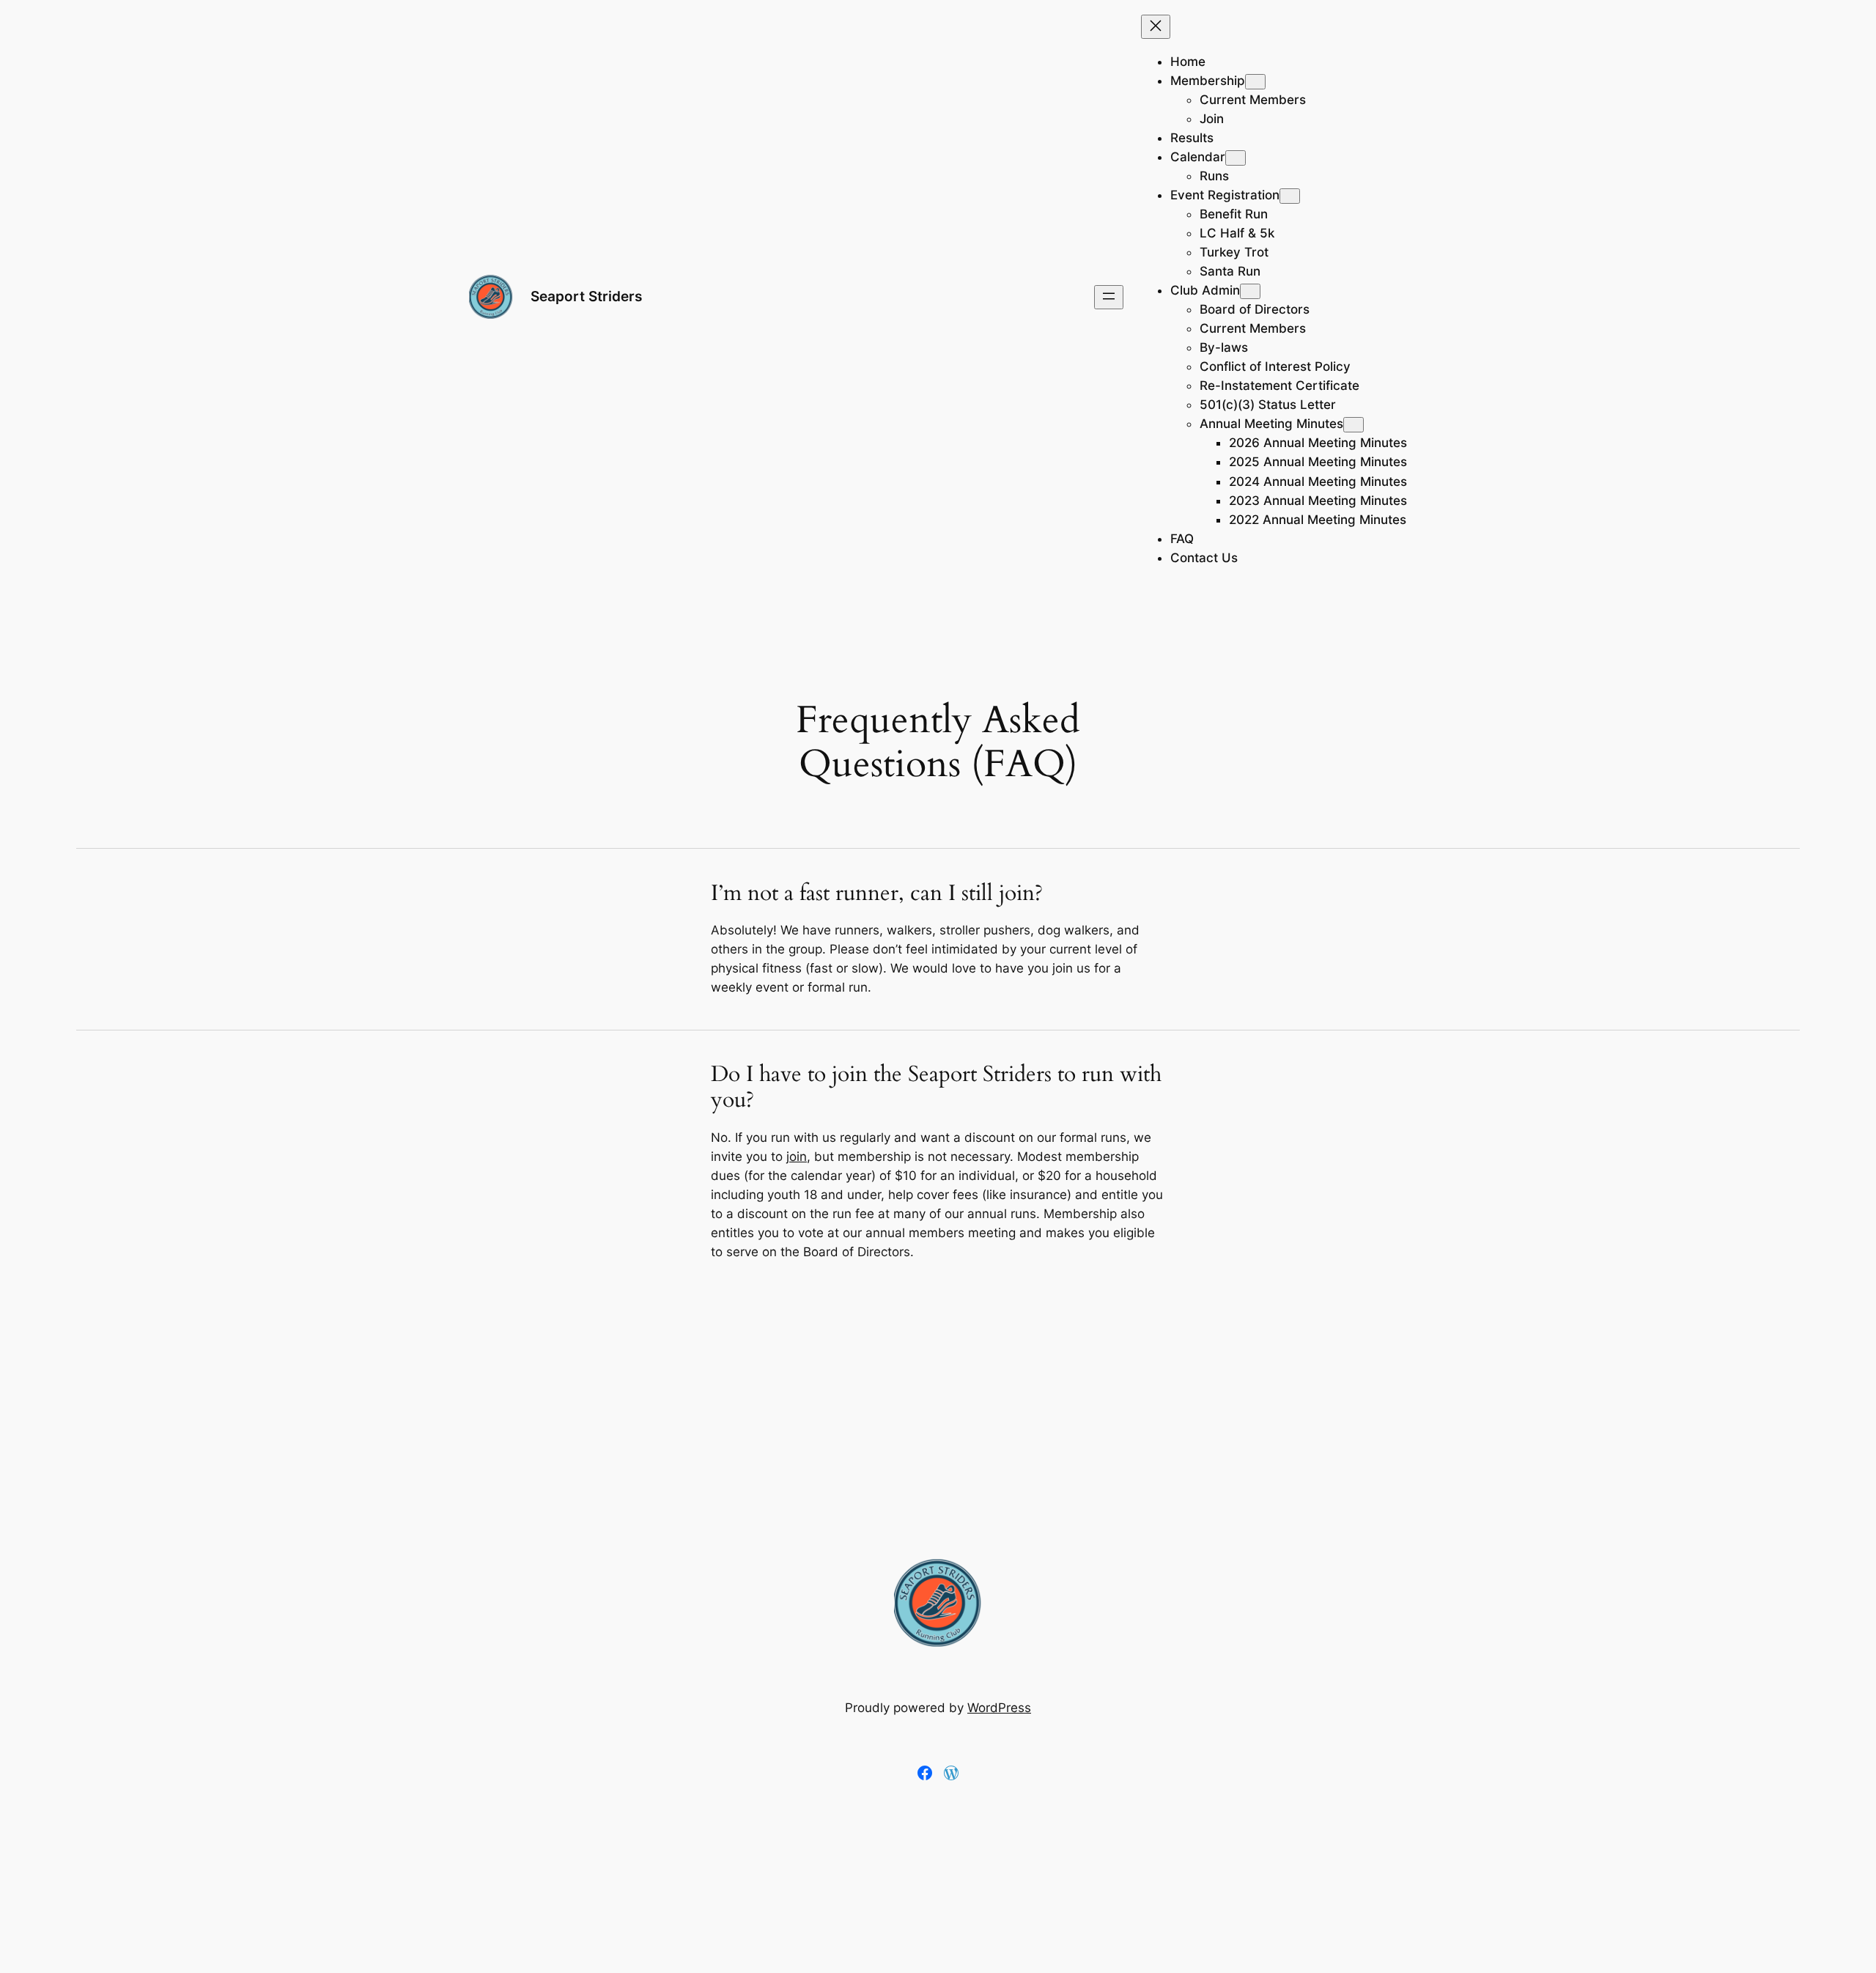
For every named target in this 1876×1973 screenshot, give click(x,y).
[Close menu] (1156, 27)
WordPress (999, 1708)
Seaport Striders (586, 296)
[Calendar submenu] (1236, 158)
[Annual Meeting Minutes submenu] (1354, 425)
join (797, 1157)
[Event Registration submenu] (1290, 196)
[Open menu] (1109, 297)
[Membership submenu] (1255, 82)
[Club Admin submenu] (1250, 291)
